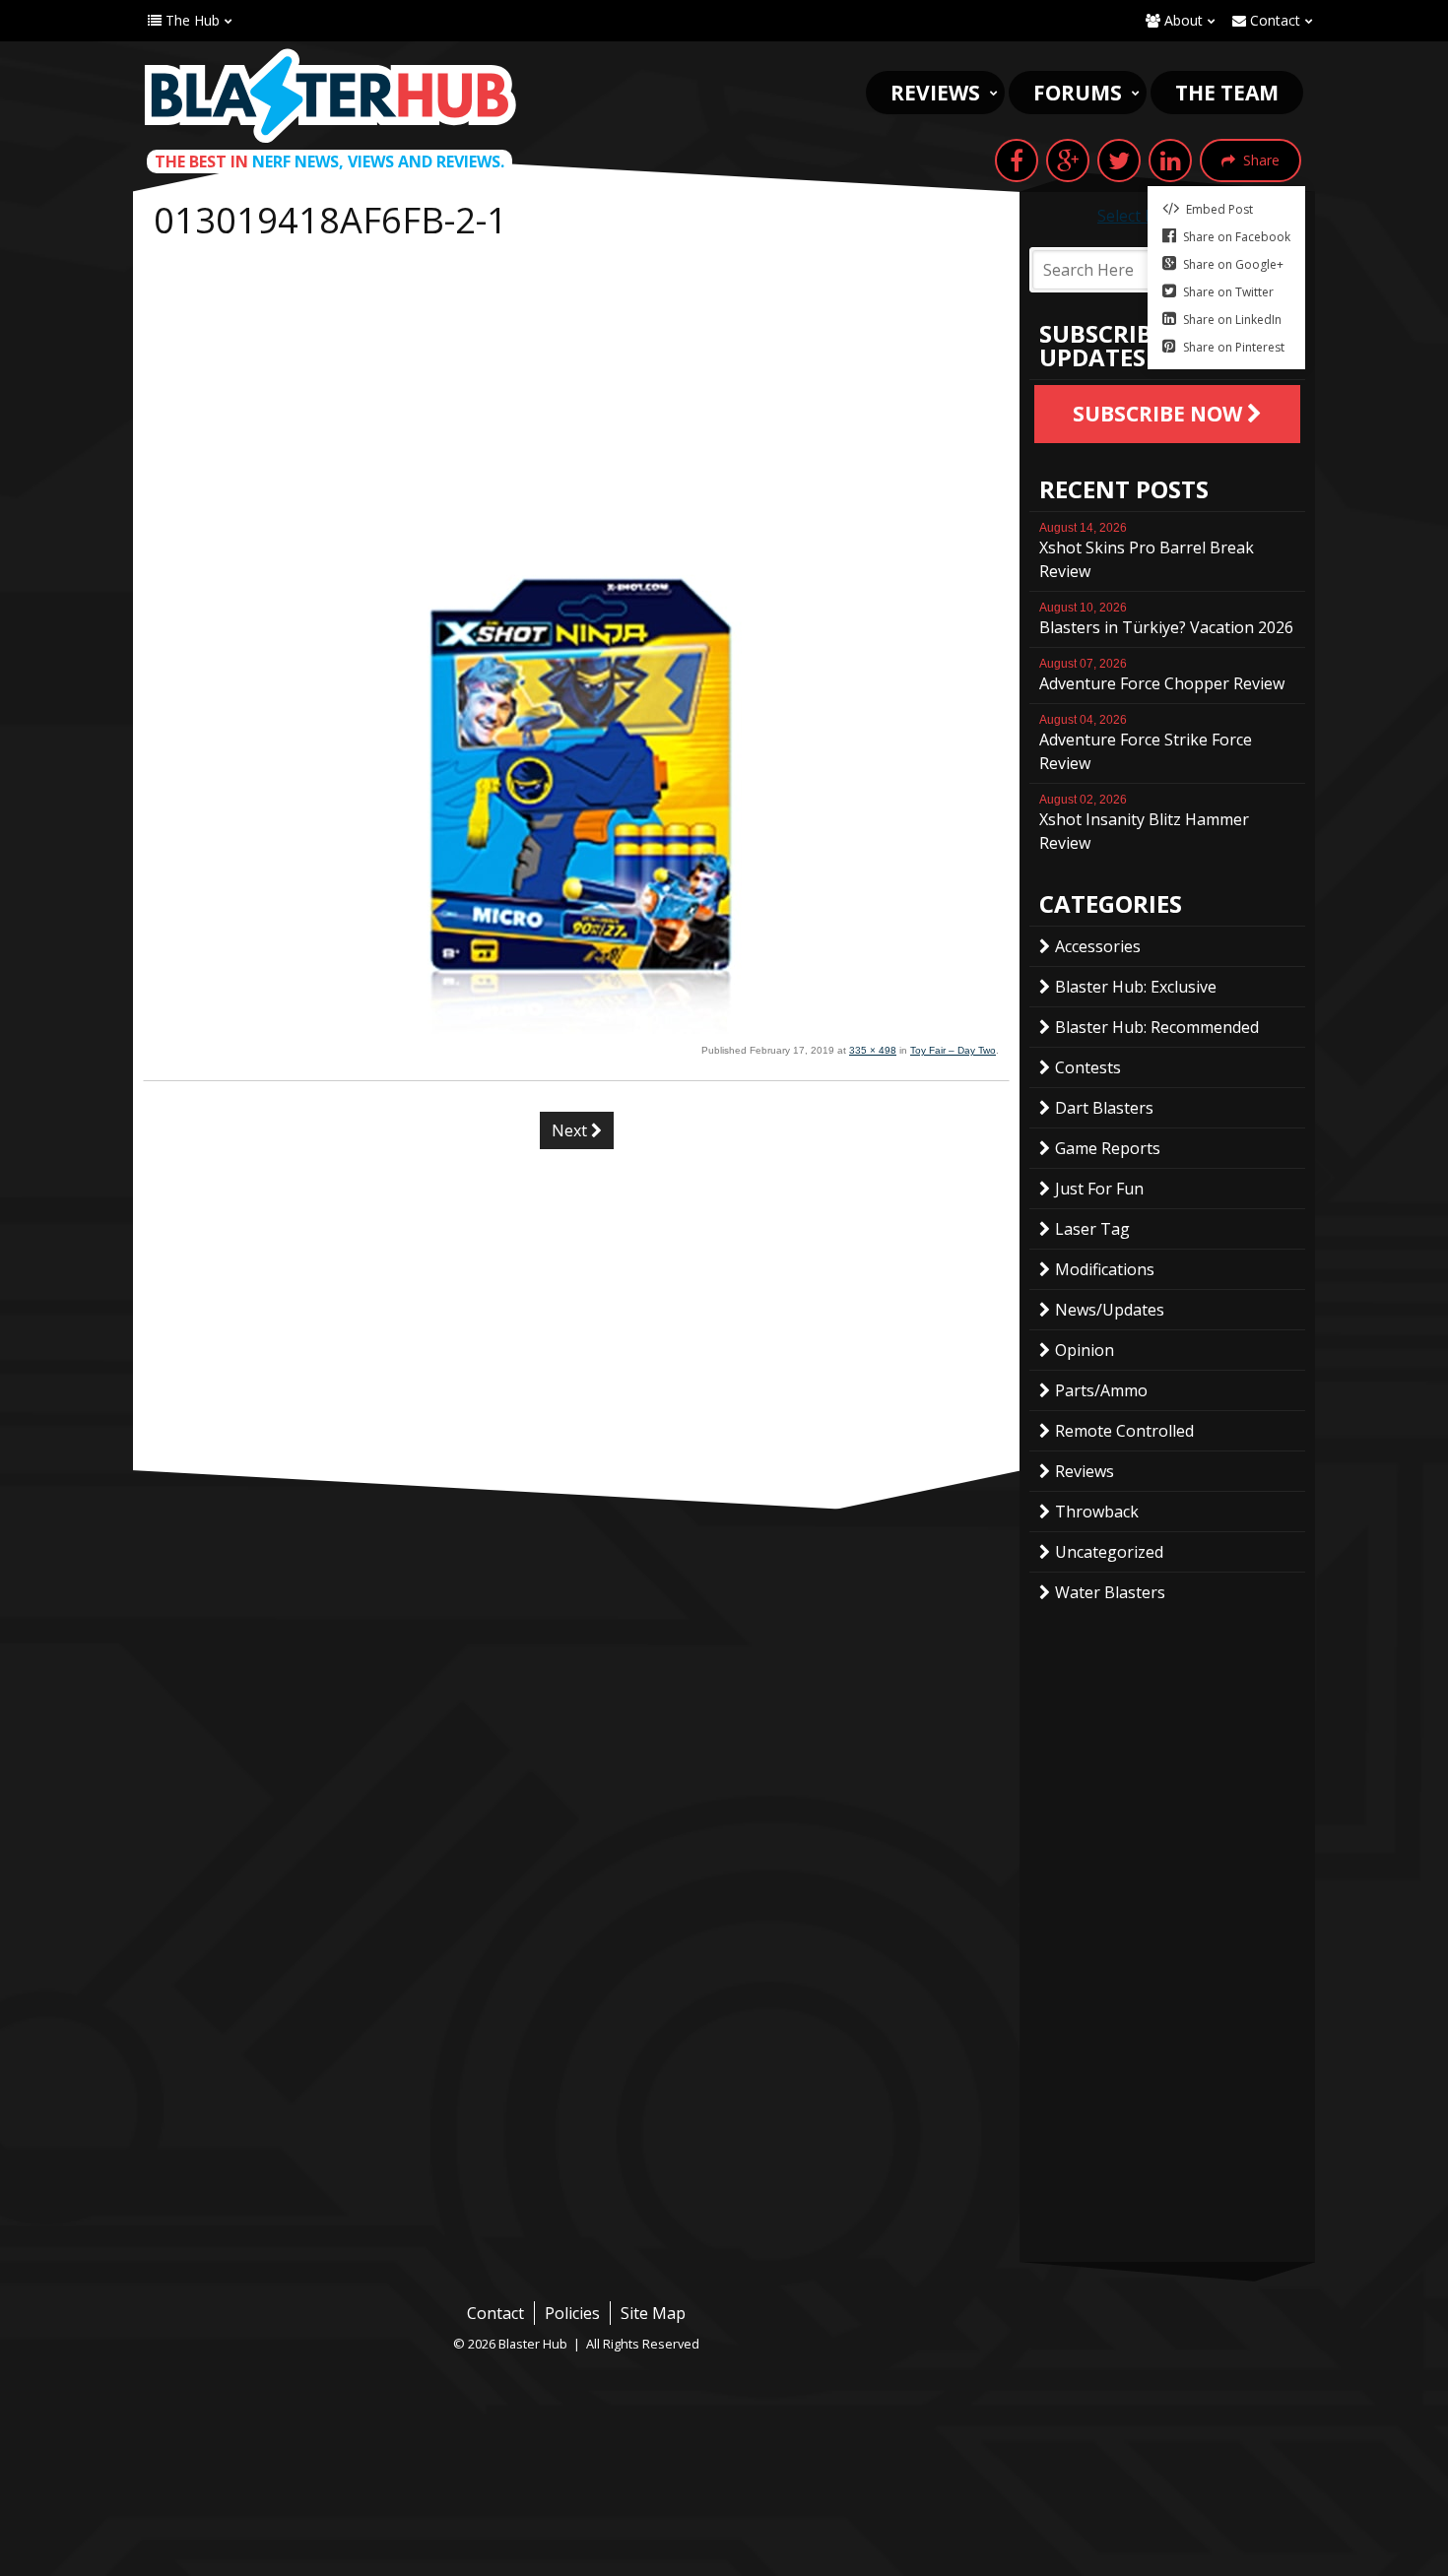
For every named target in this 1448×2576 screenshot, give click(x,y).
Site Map (653, 2313)
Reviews (935, 93)
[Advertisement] (576, 396)
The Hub (191, 20)
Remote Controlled (1124, 1431)
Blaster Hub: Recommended (1157, 1027)
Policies (572, 2313)
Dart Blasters (1104, 1108)
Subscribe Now (1160, 414)
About (1182, 20)
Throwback (1097, 1512)
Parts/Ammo (1101, 1390)
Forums (1078, 93)
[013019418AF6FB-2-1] (577, 1028)
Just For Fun (1099, 1189)
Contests (1088, 1067)
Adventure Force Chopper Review (1162, 676)
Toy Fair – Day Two (953, 1050)
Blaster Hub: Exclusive (1136, 987)
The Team (1227, 93)
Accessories (1098, 946)
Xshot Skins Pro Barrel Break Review (1147, 551)
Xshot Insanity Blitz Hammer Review (1144, 823)
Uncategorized (1109, 1552)
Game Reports (1108, 1148)
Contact (1273, 20)
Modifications (1105, 1269)
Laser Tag (1092, 1229)
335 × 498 (873, 1050)
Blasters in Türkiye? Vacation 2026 (1166, 619)
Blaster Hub (330, 96)
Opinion (1085, 1350)
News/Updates (1110, 1310)
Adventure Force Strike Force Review (1146, 743)
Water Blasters (1110, 1592)
